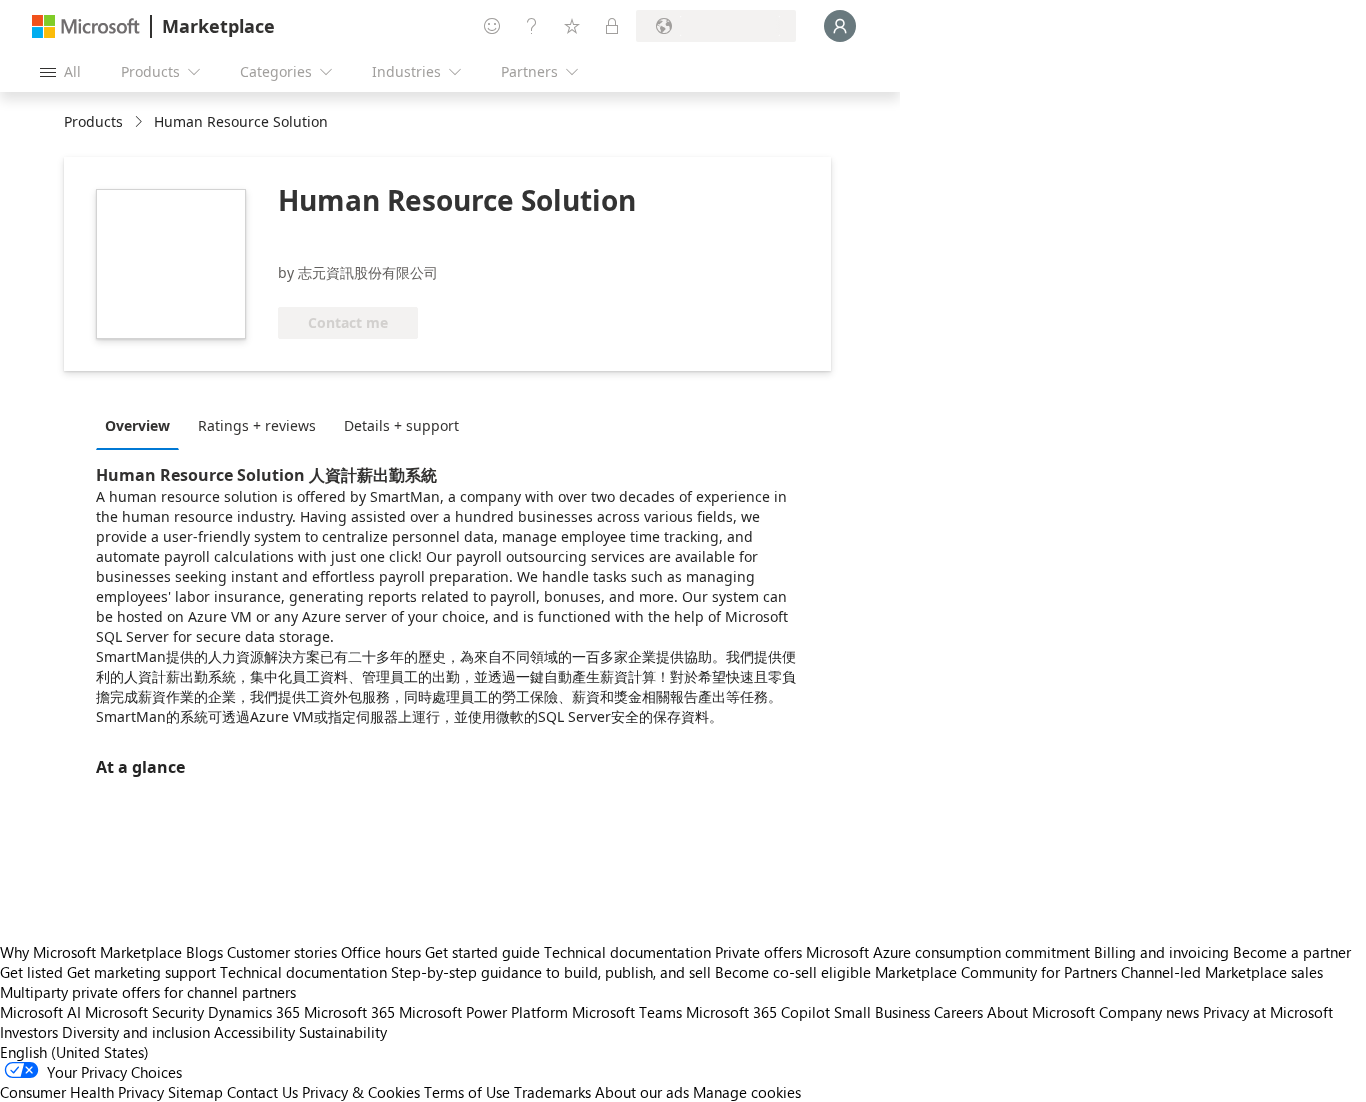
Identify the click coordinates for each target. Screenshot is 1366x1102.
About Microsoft (1041, 1012)
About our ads (642, 1092)
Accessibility (254, 1032)
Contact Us (262, 1092)
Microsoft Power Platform (483, 1012)
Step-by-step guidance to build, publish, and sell (551, 972)
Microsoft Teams (627, 1012)
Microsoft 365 (349, 1012)
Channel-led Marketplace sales (1222, 972)
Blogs (204, 952)
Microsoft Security (144, 1012)
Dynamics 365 (254, 1012)
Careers (958, 1012)
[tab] (142, 425)
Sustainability (343, 1032)
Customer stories (282, 952)
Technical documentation (627, 952)
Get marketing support (141, 972)
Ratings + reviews (257, 425)
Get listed (31, 972)
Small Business (882, 1012)
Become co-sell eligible (793, 972)
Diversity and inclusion (136, 1032)
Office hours (381, 952)
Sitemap (195, 1092)
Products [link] (93, 121)
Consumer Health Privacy (82, 1092)
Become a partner (1292, 952)
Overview (137, 425)
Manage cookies (747, 1092)
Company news (1149, 1012)
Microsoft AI (40, 1012)
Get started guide (482, 952)
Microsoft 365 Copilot (758, 1012)
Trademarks (552, 1092)
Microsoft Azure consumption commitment (950, 952)
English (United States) (74, 1052)
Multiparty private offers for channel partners (148, 992)
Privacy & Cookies (361, 1092)
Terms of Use (467, 1092)
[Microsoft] (86, 26)
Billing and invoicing (1161, 952)
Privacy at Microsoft (1268, 1012)
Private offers (758, 952)
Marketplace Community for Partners (996, 972)
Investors (29, 1032)
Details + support (401, 425)
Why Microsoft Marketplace (91, 952)
